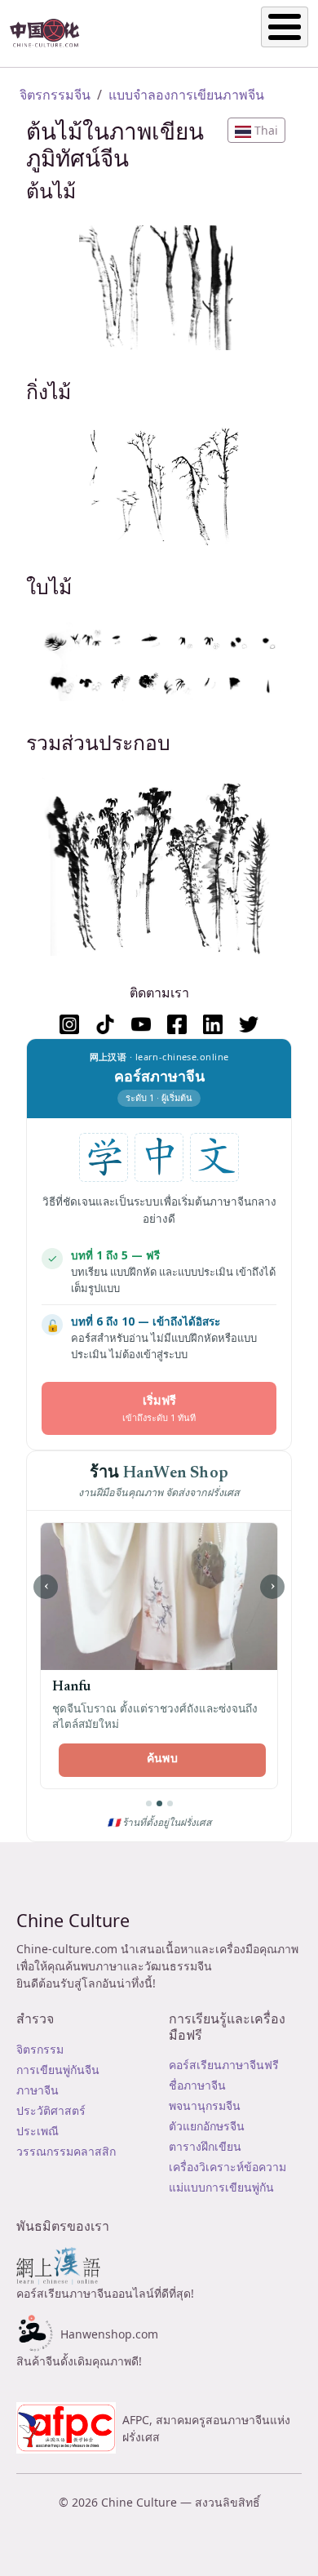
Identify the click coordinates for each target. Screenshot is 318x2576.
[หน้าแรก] (51, 33)
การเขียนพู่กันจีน (58, 2070)
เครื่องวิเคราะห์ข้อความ (227, 2167)
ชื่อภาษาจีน (197, 2085)
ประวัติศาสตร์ (51, 2110)
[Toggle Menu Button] (285, 27)
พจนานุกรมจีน (205, 2105)
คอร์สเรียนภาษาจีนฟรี (224, 2065)
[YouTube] (141, 1024)
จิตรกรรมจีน (55, 95)
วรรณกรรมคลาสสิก (66, 2151)
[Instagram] (69, 1024)
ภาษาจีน (38, 2090)
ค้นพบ (162, 1760)
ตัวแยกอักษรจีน (207, 2126)
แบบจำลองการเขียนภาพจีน (186, 95)
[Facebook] (177, 1024)
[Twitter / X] (249, 1024)
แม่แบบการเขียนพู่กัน (221, 2187)
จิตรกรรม (40, 2049)
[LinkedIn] (213, 1024)
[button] (256, 130)
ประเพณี (38, 2131)
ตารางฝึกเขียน (205, 2146)
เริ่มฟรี (159, 1408)
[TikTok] (105, 1024)
